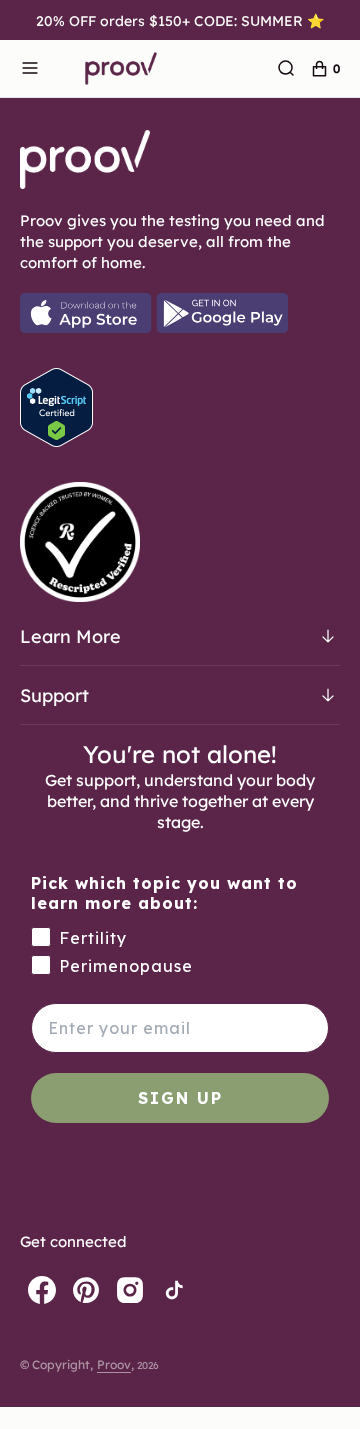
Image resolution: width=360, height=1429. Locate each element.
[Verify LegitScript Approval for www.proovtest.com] (56, 441)
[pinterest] (86, 1290)
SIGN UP (180, 1098)
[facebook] (42, 1290)
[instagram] (130, 1290)
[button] (30, 69)
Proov (114, 1364)
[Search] (286, 69)
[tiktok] (174, 1290)
